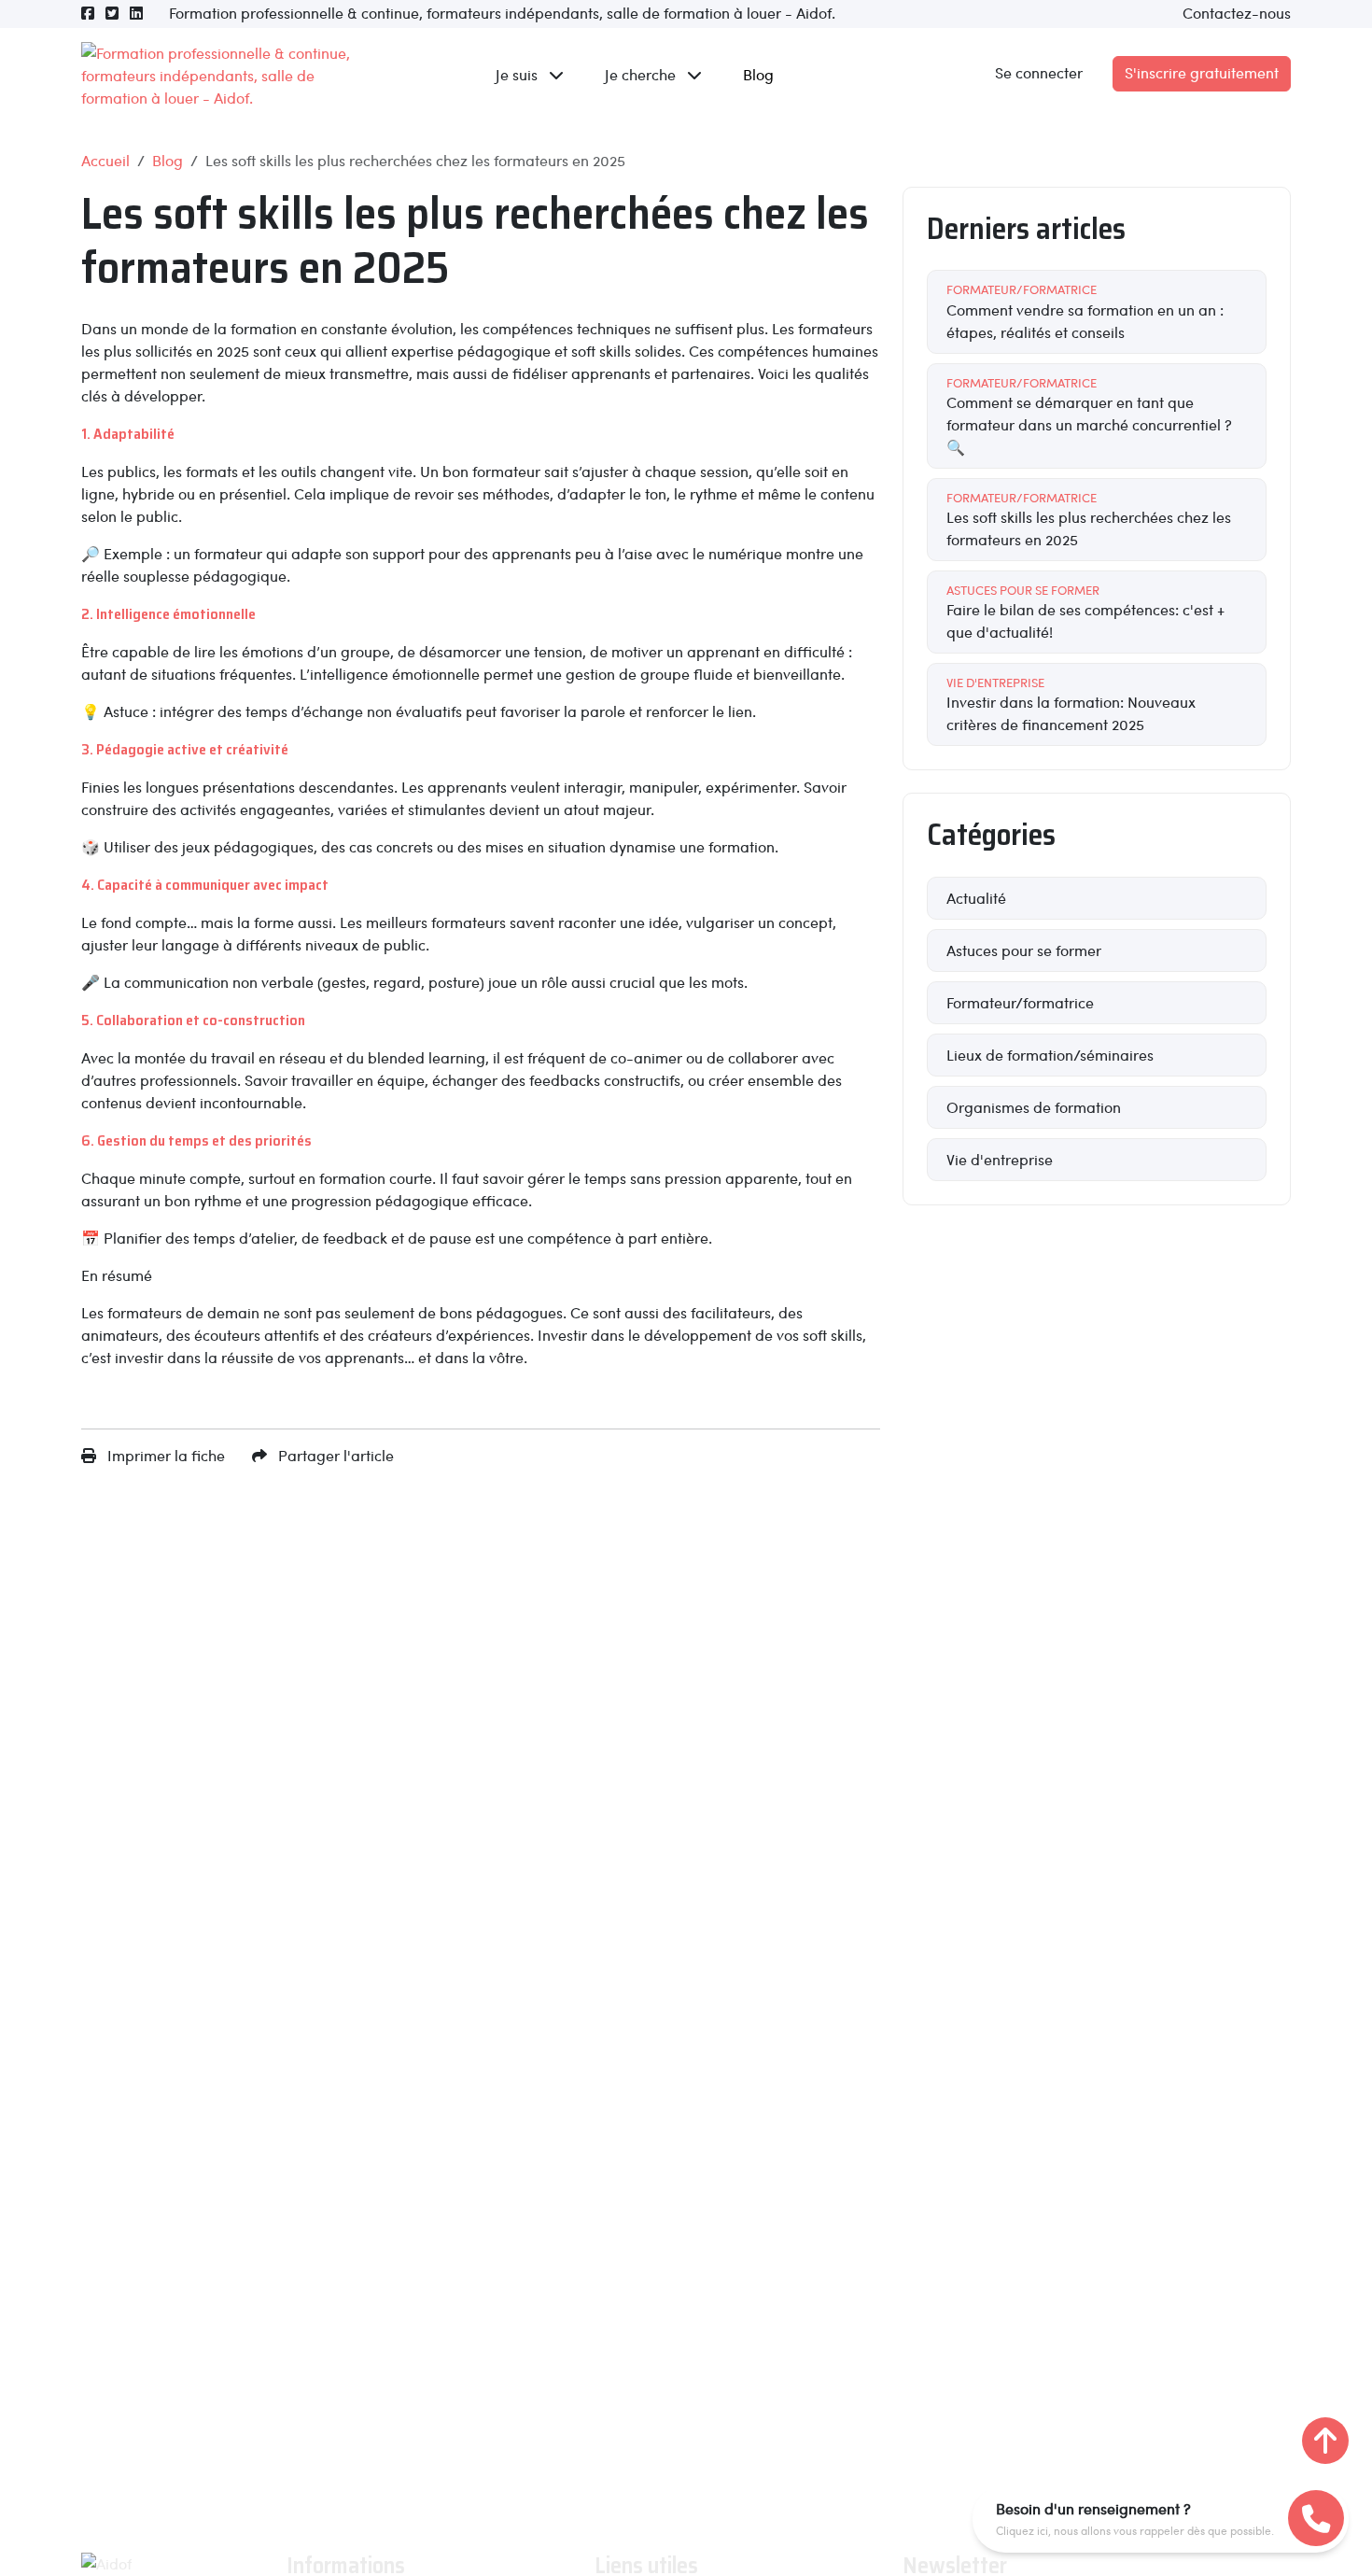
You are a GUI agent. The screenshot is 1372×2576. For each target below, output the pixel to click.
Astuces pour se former (1024, 950)
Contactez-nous (1237, 13)
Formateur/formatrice (1020, 1002)
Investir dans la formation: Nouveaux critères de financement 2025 (1071, 704)
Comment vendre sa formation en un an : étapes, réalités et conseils (1085, 311)
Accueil (105, 160)
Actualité (976, 898)
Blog (758, 74)
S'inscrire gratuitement (1202, 72)
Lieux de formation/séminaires (1050, 1055)
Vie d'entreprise (1000, 1159)
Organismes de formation (1034, 1107)
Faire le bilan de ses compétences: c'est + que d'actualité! (1085, 612)
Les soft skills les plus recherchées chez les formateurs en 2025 (1089, 519)
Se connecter (1039, 72)
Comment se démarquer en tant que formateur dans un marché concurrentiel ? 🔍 (1089, 415)
